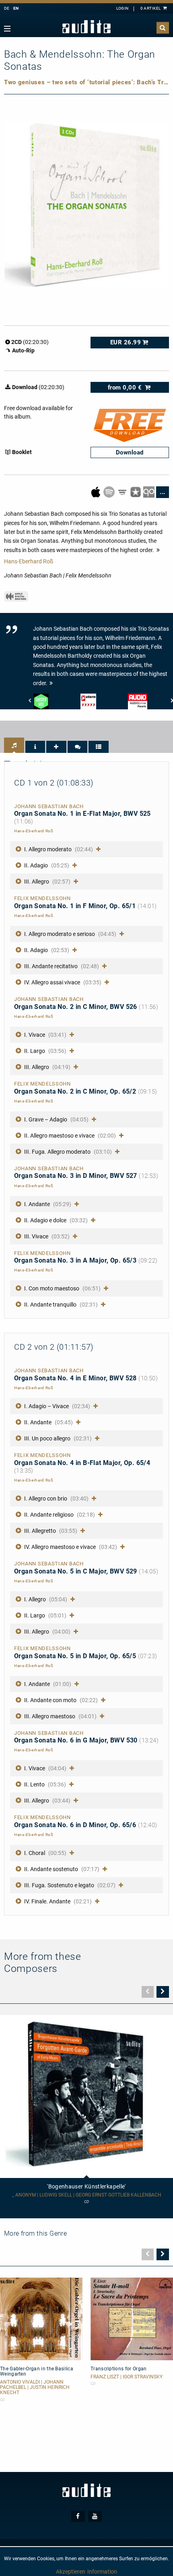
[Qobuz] (149, 492)
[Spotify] (110, 492)
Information (102, 2572)
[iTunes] (136, 492)
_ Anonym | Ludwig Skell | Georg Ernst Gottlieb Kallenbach (87, 2195)
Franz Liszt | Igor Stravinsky (127, 2377)
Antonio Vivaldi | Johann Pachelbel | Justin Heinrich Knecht (35, 2387)
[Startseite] (86, 27)
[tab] (14, 745)
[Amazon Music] (123, 492)
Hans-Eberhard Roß (29, 561)
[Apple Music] (96, 492)
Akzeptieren (71, 2572)
